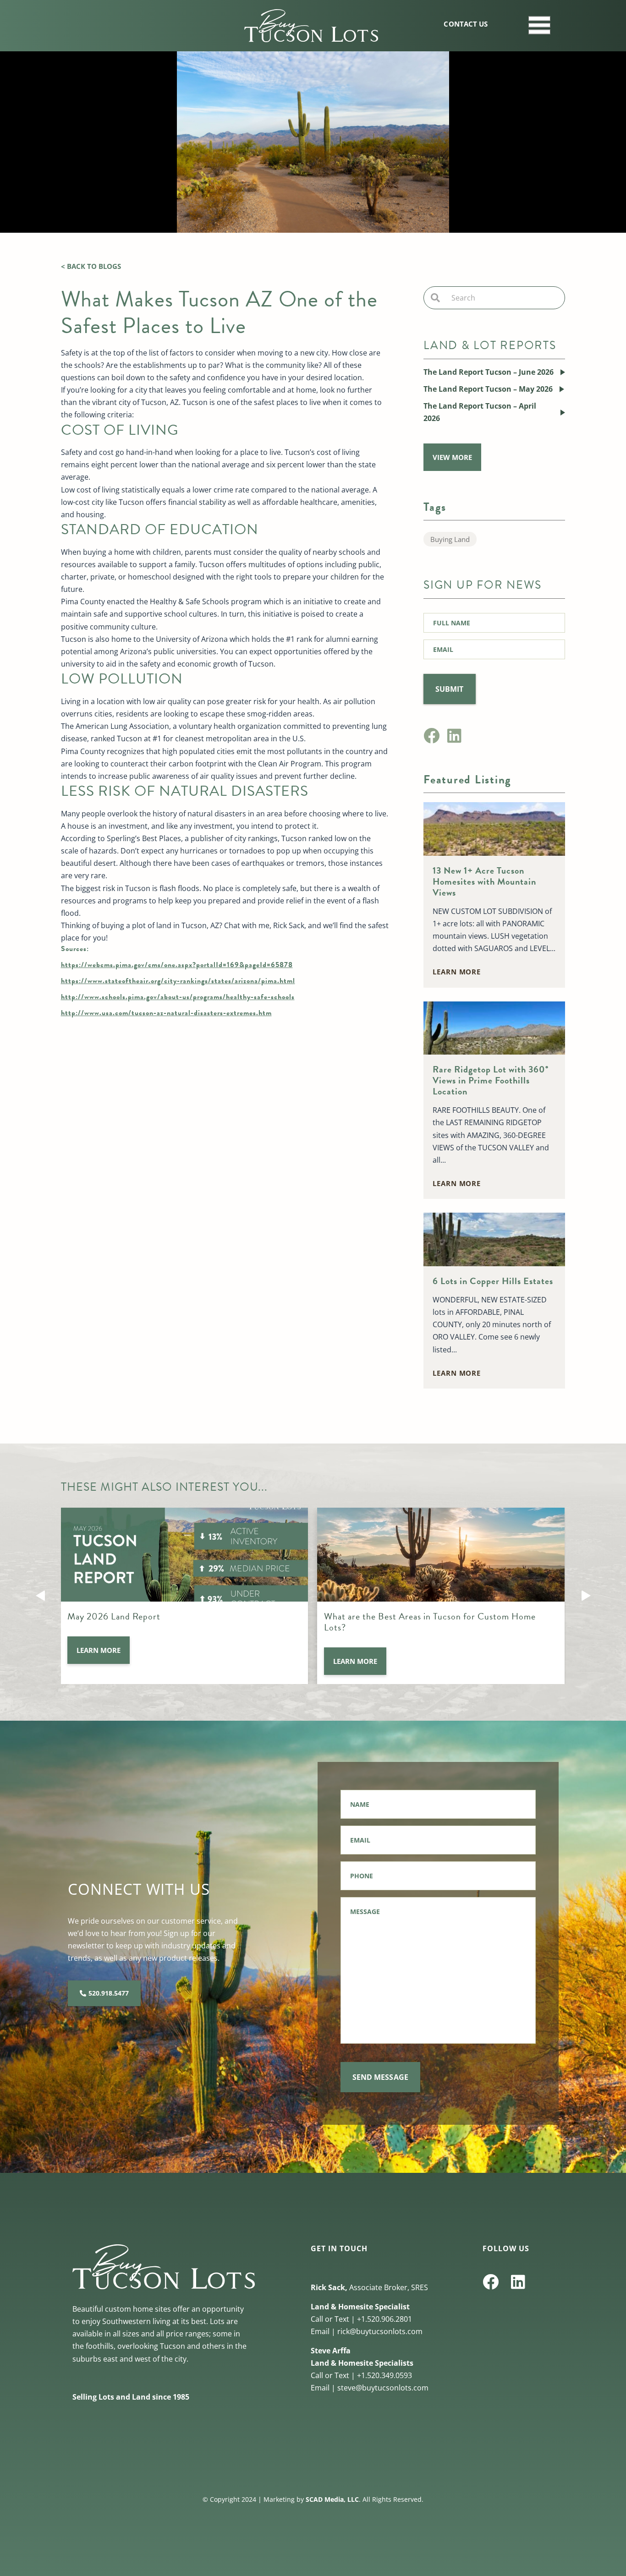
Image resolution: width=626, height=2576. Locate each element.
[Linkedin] (454, 736)
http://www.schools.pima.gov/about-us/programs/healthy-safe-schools (178, 997)
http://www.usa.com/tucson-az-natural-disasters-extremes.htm (166, 1013)
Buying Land (450, 539)
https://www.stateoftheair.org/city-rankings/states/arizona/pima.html (178, 981)
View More (452, 457)
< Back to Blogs (91, 266)
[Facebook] (431, 736)
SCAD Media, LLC (332, 2499)
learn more (457, 972)
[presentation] (40, 1596)
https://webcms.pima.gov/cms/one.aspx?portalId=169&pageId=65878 (177, 965)
